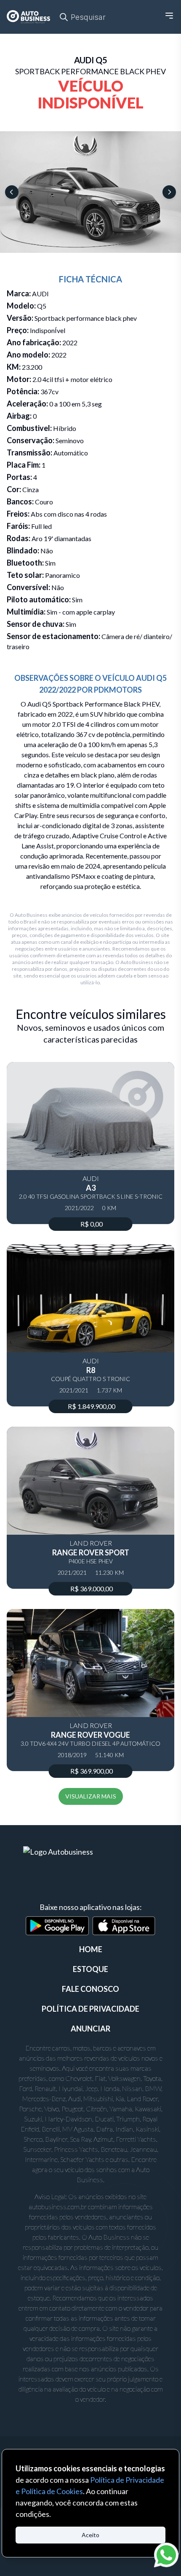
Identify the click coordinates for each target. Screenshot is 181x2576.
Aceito (90, 2535)
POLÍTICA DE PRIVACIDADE (90, 2009)
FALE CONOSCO (90, 1989)
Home (91, 1949)
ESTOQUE (90, 1969)
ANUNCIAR (90, 2029)
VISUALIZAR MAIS (91, 1796)
